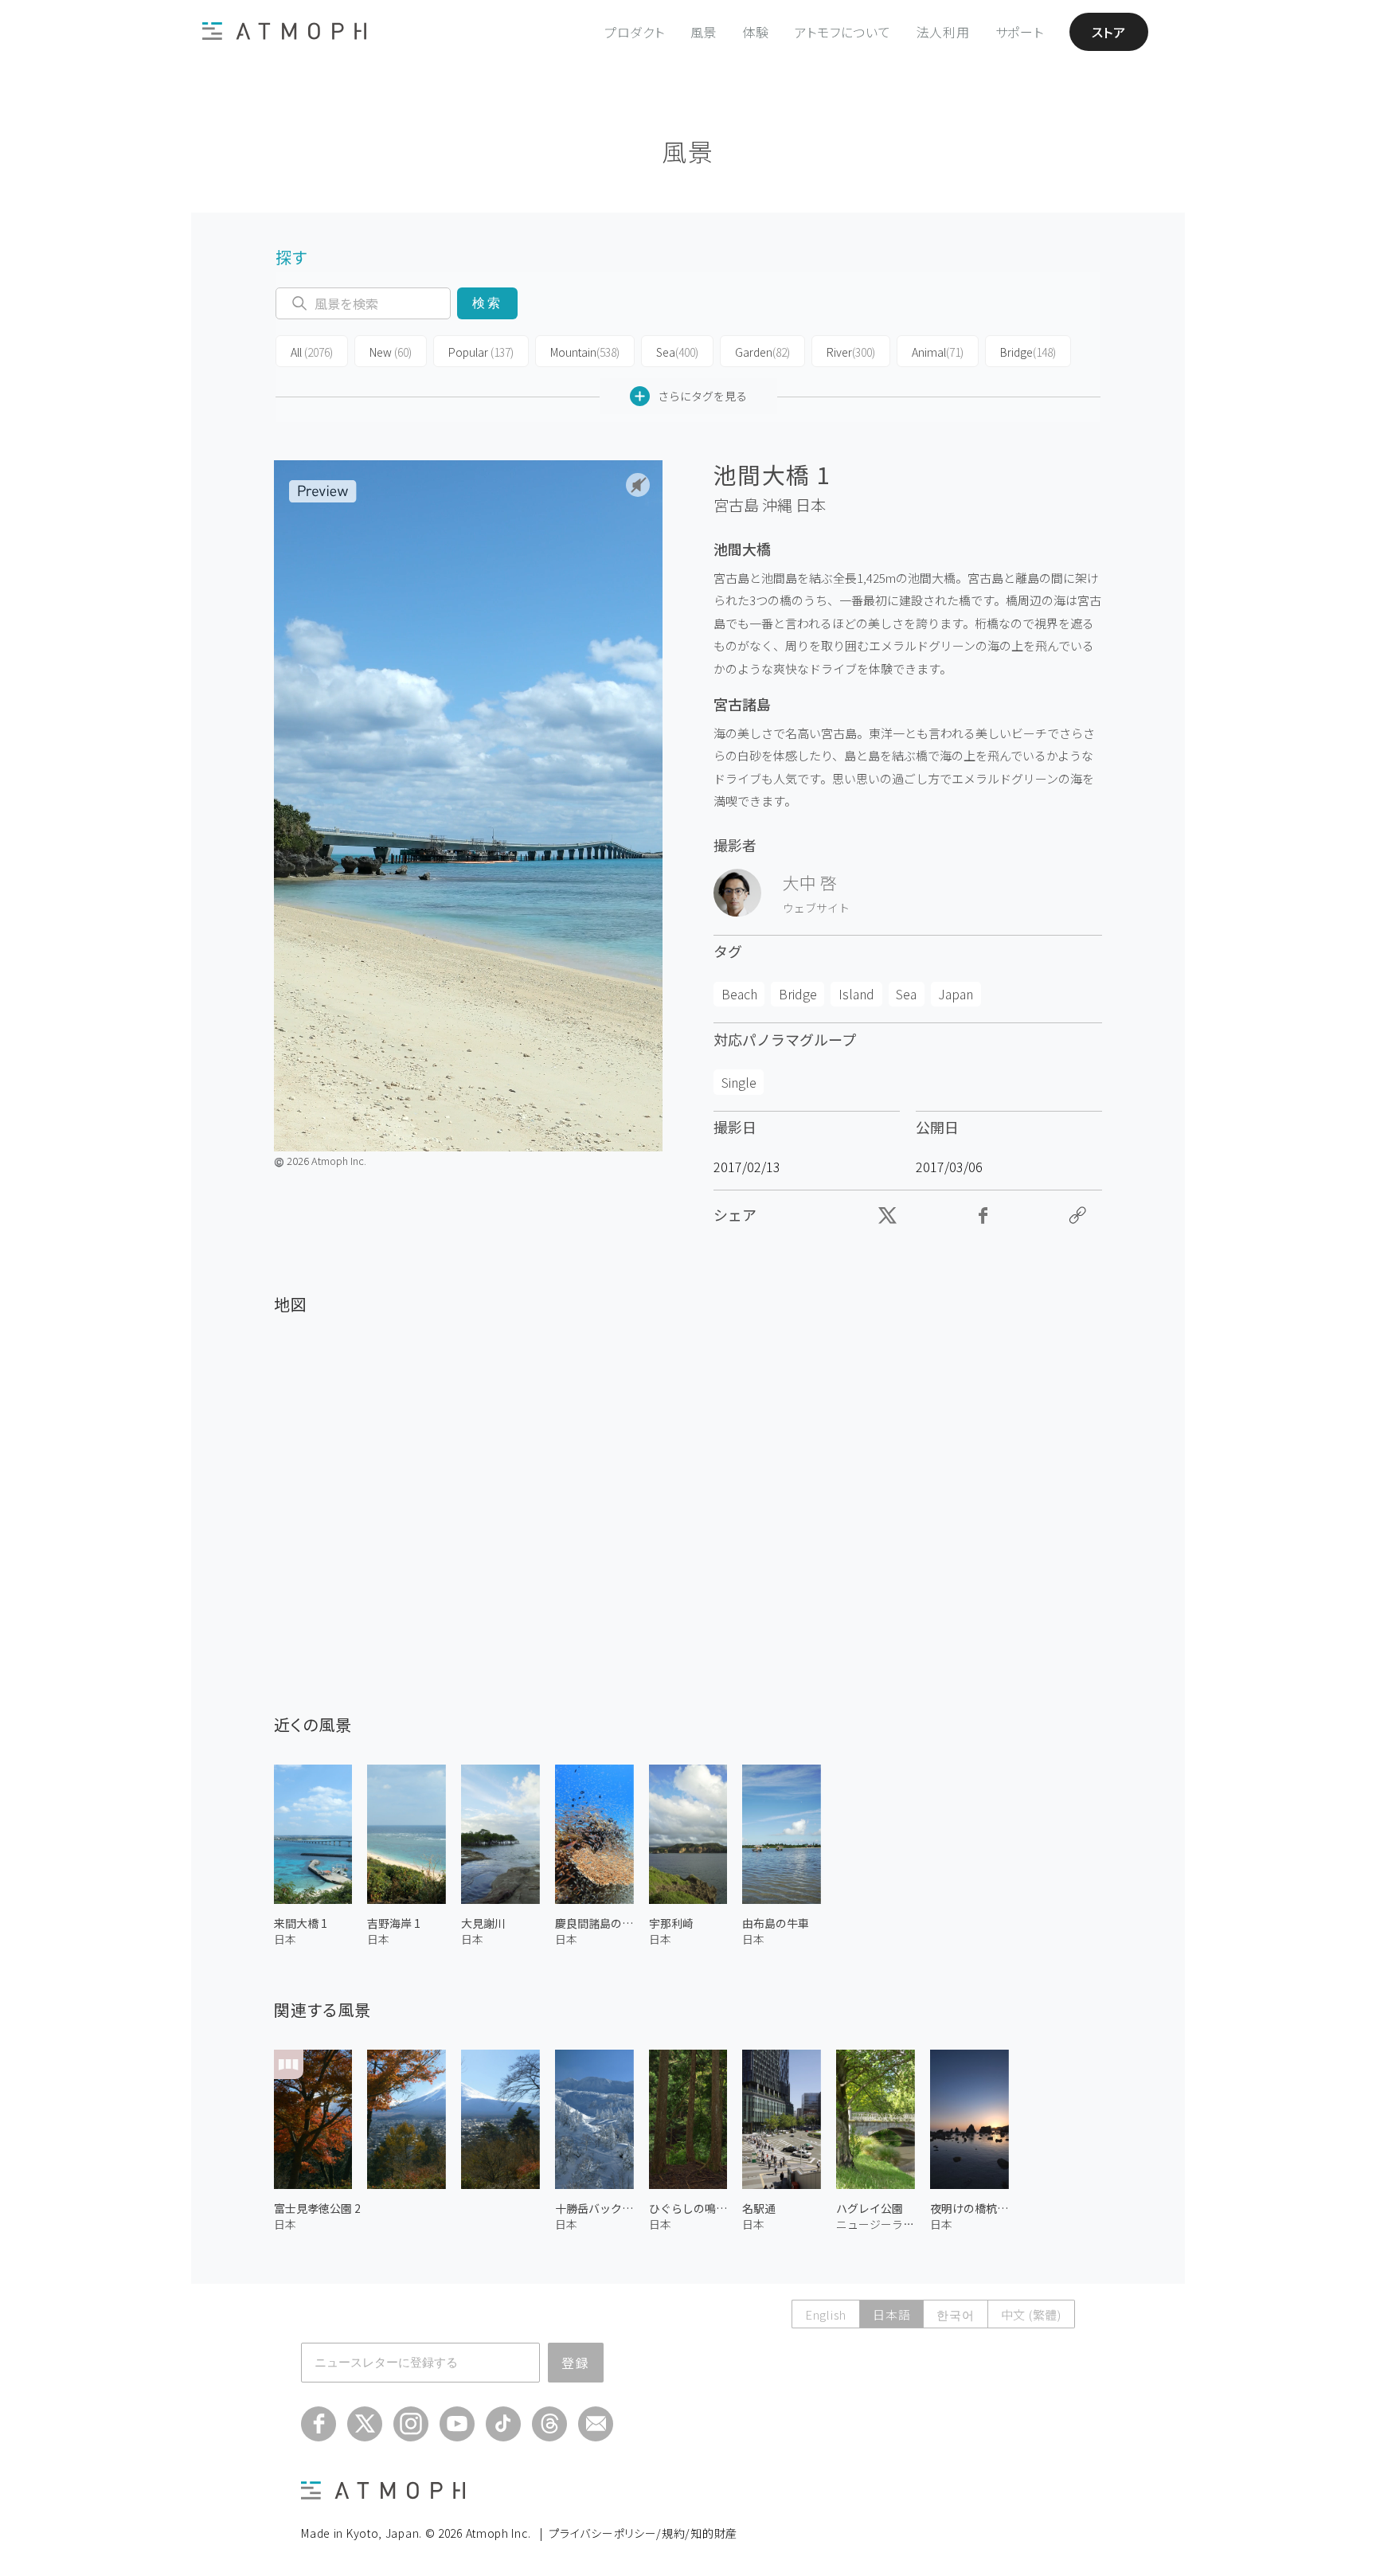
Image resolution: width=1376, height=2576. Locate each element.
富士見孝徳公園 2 (317, 2208)
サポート (1020, 32)
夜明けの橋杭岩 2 (969, 2208)
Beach (739, 994)
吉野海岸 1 (394, 1923)
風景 (704, 32)
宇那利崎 (671, 1923)
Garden (762, 352)
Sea (677, 352)
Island (856, 994)
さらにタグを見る (702, 396)
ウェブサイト (816, 908)
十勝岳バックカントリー (594, 2208)
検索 (487, 303)
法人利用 (943, 32)
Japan (956, 994)
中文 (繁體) (1031, 2314)
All (312, 352)
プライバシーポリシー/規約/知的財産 (643, 2533)
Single (739, 1082)
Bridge (1028, 352)
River (851, 352)
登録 (576, 2363)
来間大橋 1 (301, 1923)
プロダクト (635, 32)
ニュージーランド (876, 2224)
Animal (938, 352)
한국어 (955, 2314)
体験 (756, 32)
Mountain (585, 352)
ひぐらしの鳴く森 (688, 2208)
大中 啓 (810, 882)
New (391, 352)
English (826, 2314)
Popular (481, 352)
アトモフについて (843, 32)
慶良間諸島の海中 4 (594, 1923)
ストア (1109, 32)
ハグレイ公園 (870, 2208)
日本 (811, 505)
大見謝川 (483, 1923)
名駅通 (759, 2208)
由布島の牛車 (776, 1923)
